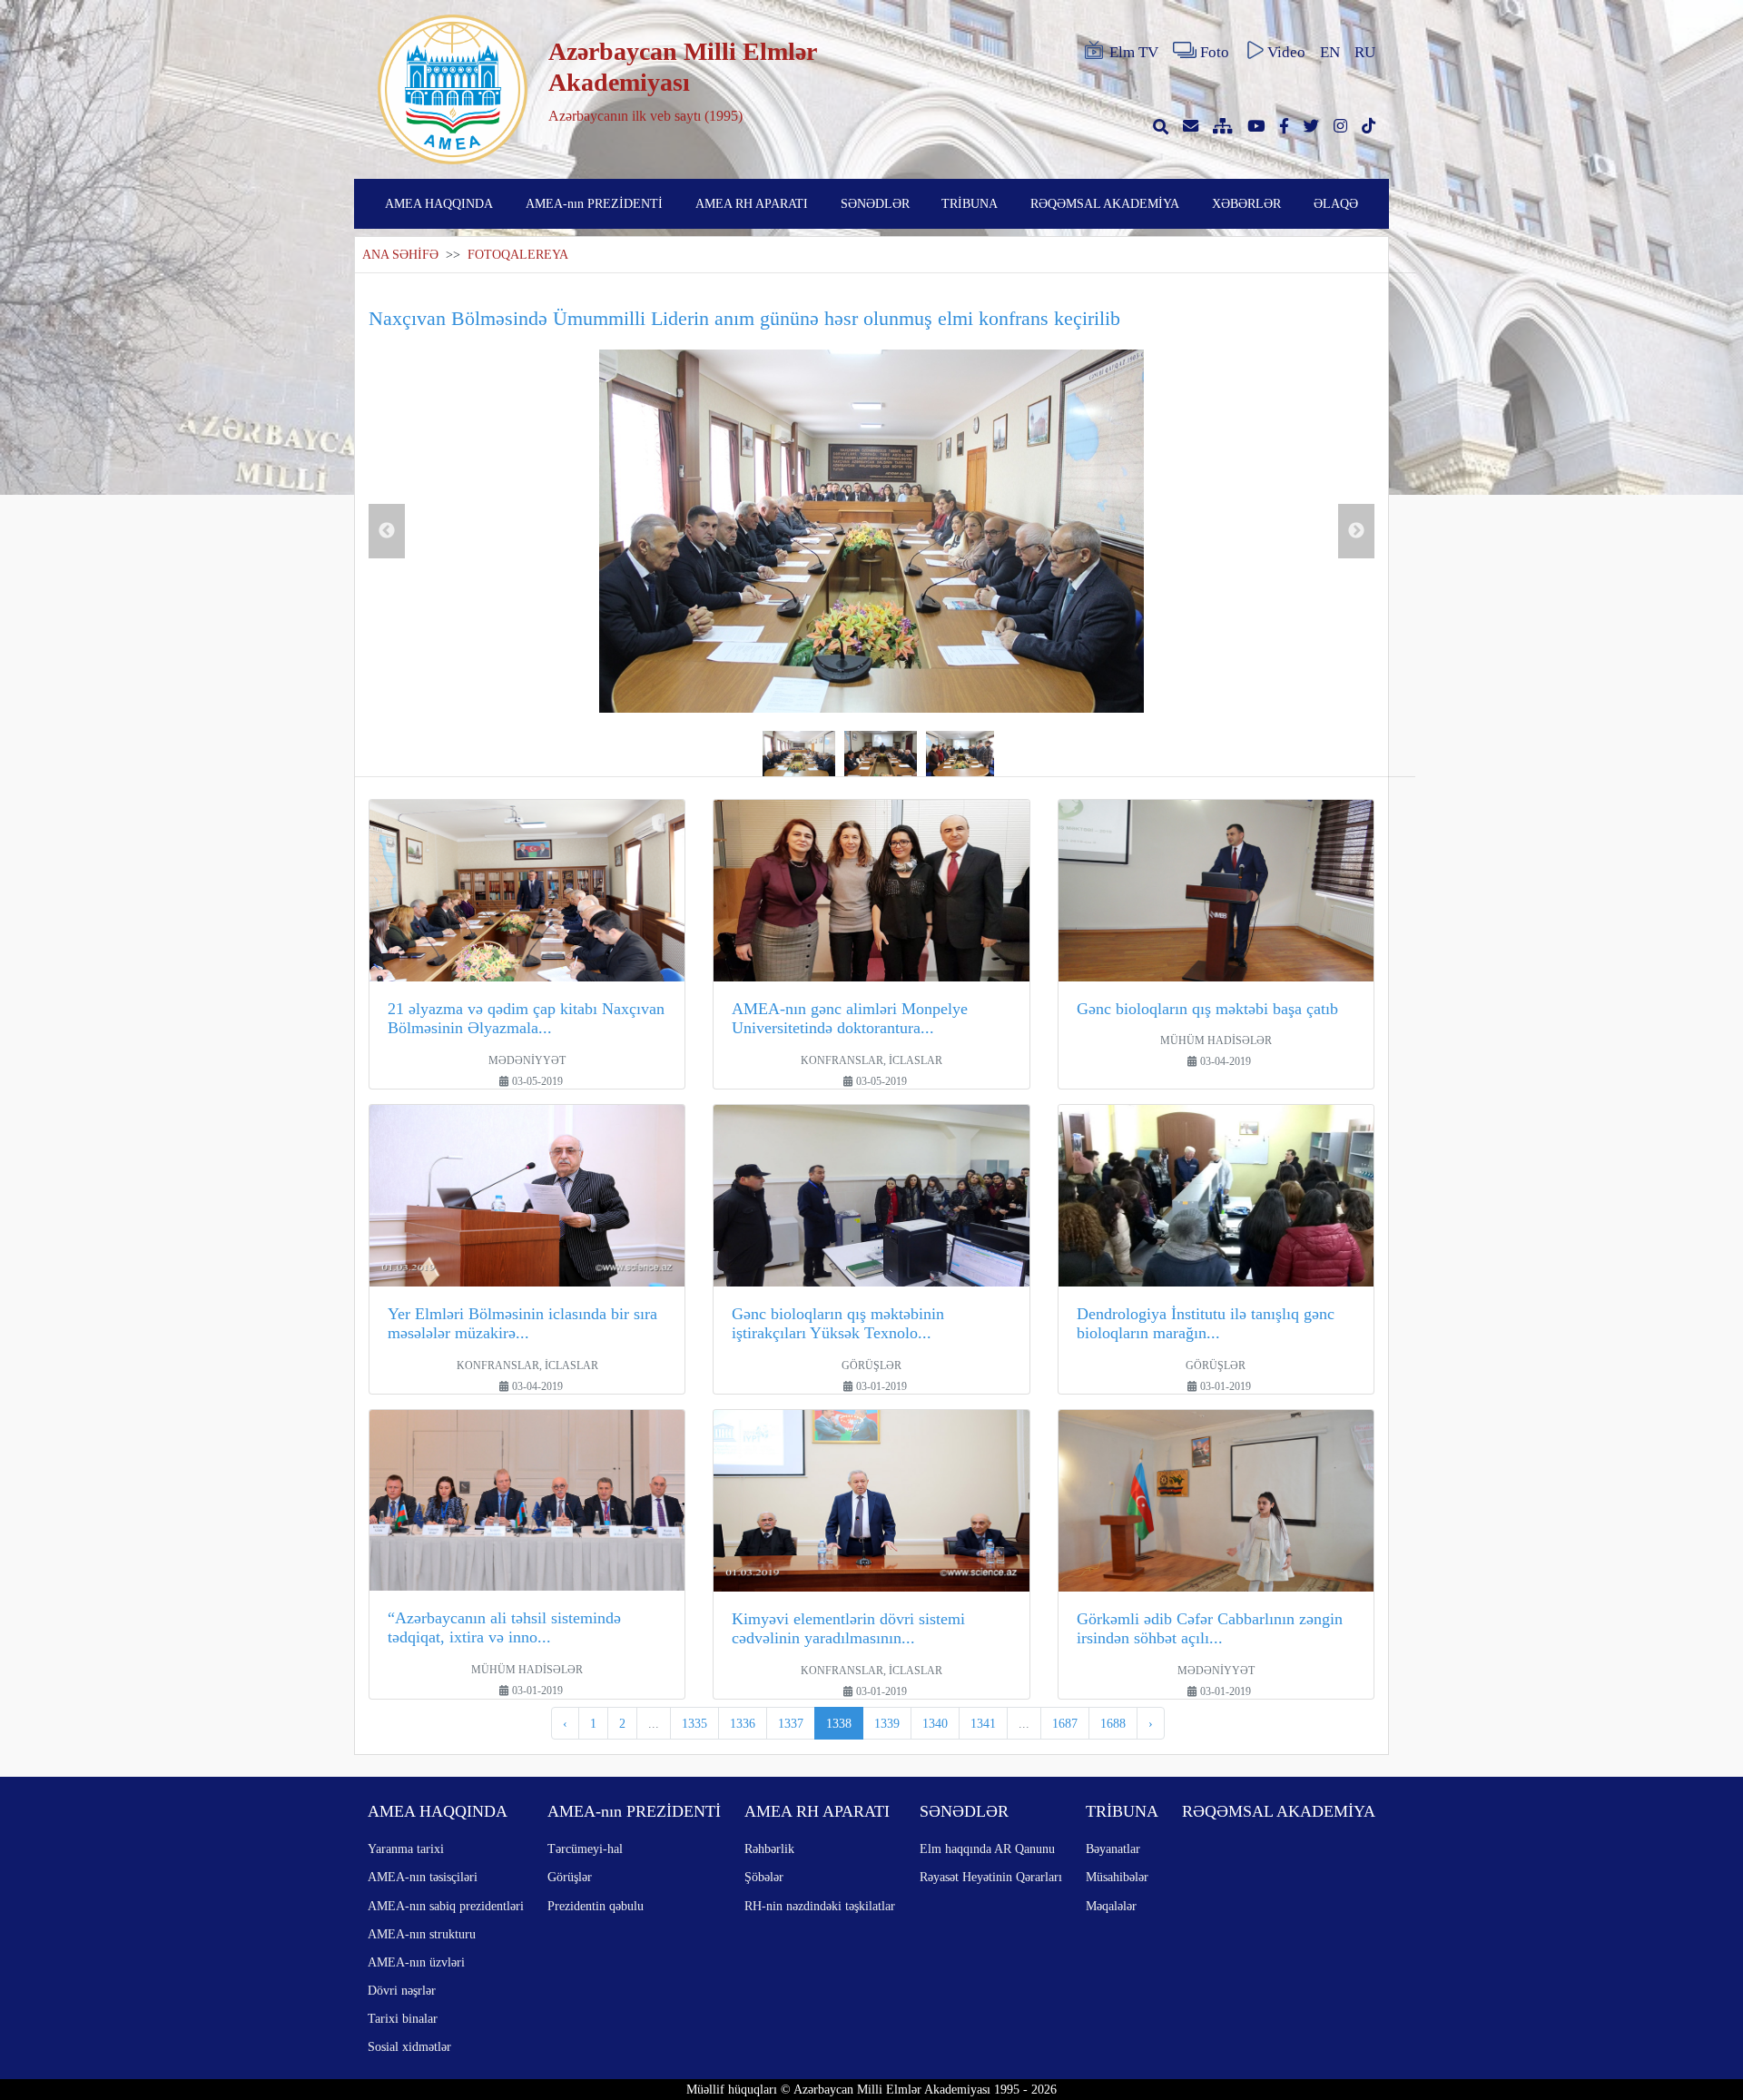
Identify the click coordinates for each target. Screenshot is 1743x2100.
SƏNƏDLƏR (875, 203)
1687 (1065, 1723)
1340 (935, 1723)
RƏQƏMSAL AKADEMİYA (1105, 203)
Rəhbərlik (769, 1849)
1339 (887, 1723)
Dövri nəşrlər (402, 1990)
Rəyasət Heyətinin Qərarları (991, 1877)
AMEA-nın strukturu (422, 1934)
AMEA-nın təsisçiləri (423, 1877)
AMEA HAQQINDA (439, 203)
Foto (1215, 52)
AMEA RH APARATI (752, 203)
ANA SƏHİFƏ (400, 255)
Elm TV (1134, 52)
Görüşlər (570, 1877)
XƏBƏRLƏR (1246, 203)
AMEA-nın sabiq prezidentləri (446, 1906)
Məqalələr (1111, 1906)
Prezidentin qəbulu (596, 1906)
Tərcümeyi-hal (585, 1849)
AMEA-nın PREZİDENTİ (594, 203)
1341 (983, 1723)
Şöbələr (764, 1877)
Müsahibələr (1117, 1877)
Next (1356, 531)
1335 (694, 1723)
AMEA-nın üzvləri (416, 1962)
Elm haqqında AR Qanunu (987, 1849)
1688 (1113, 1723)
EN (1330, 52)
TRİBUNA (970, 203)
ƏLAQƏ (1336, 203)
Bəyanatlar (1113, 1849)
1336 (743, 1723)
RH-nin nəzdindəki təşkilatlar (820, 1906)
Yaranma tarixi (406, 1849)
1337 (791, 1723)
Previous (387, 531)
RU (1365, 52)
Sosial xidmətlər (409, 2046)
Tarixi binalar (403, 2018)
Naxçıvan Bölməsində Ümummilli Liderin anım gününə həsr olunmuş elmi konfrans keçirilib (744, 318)
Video (1286, 52)
